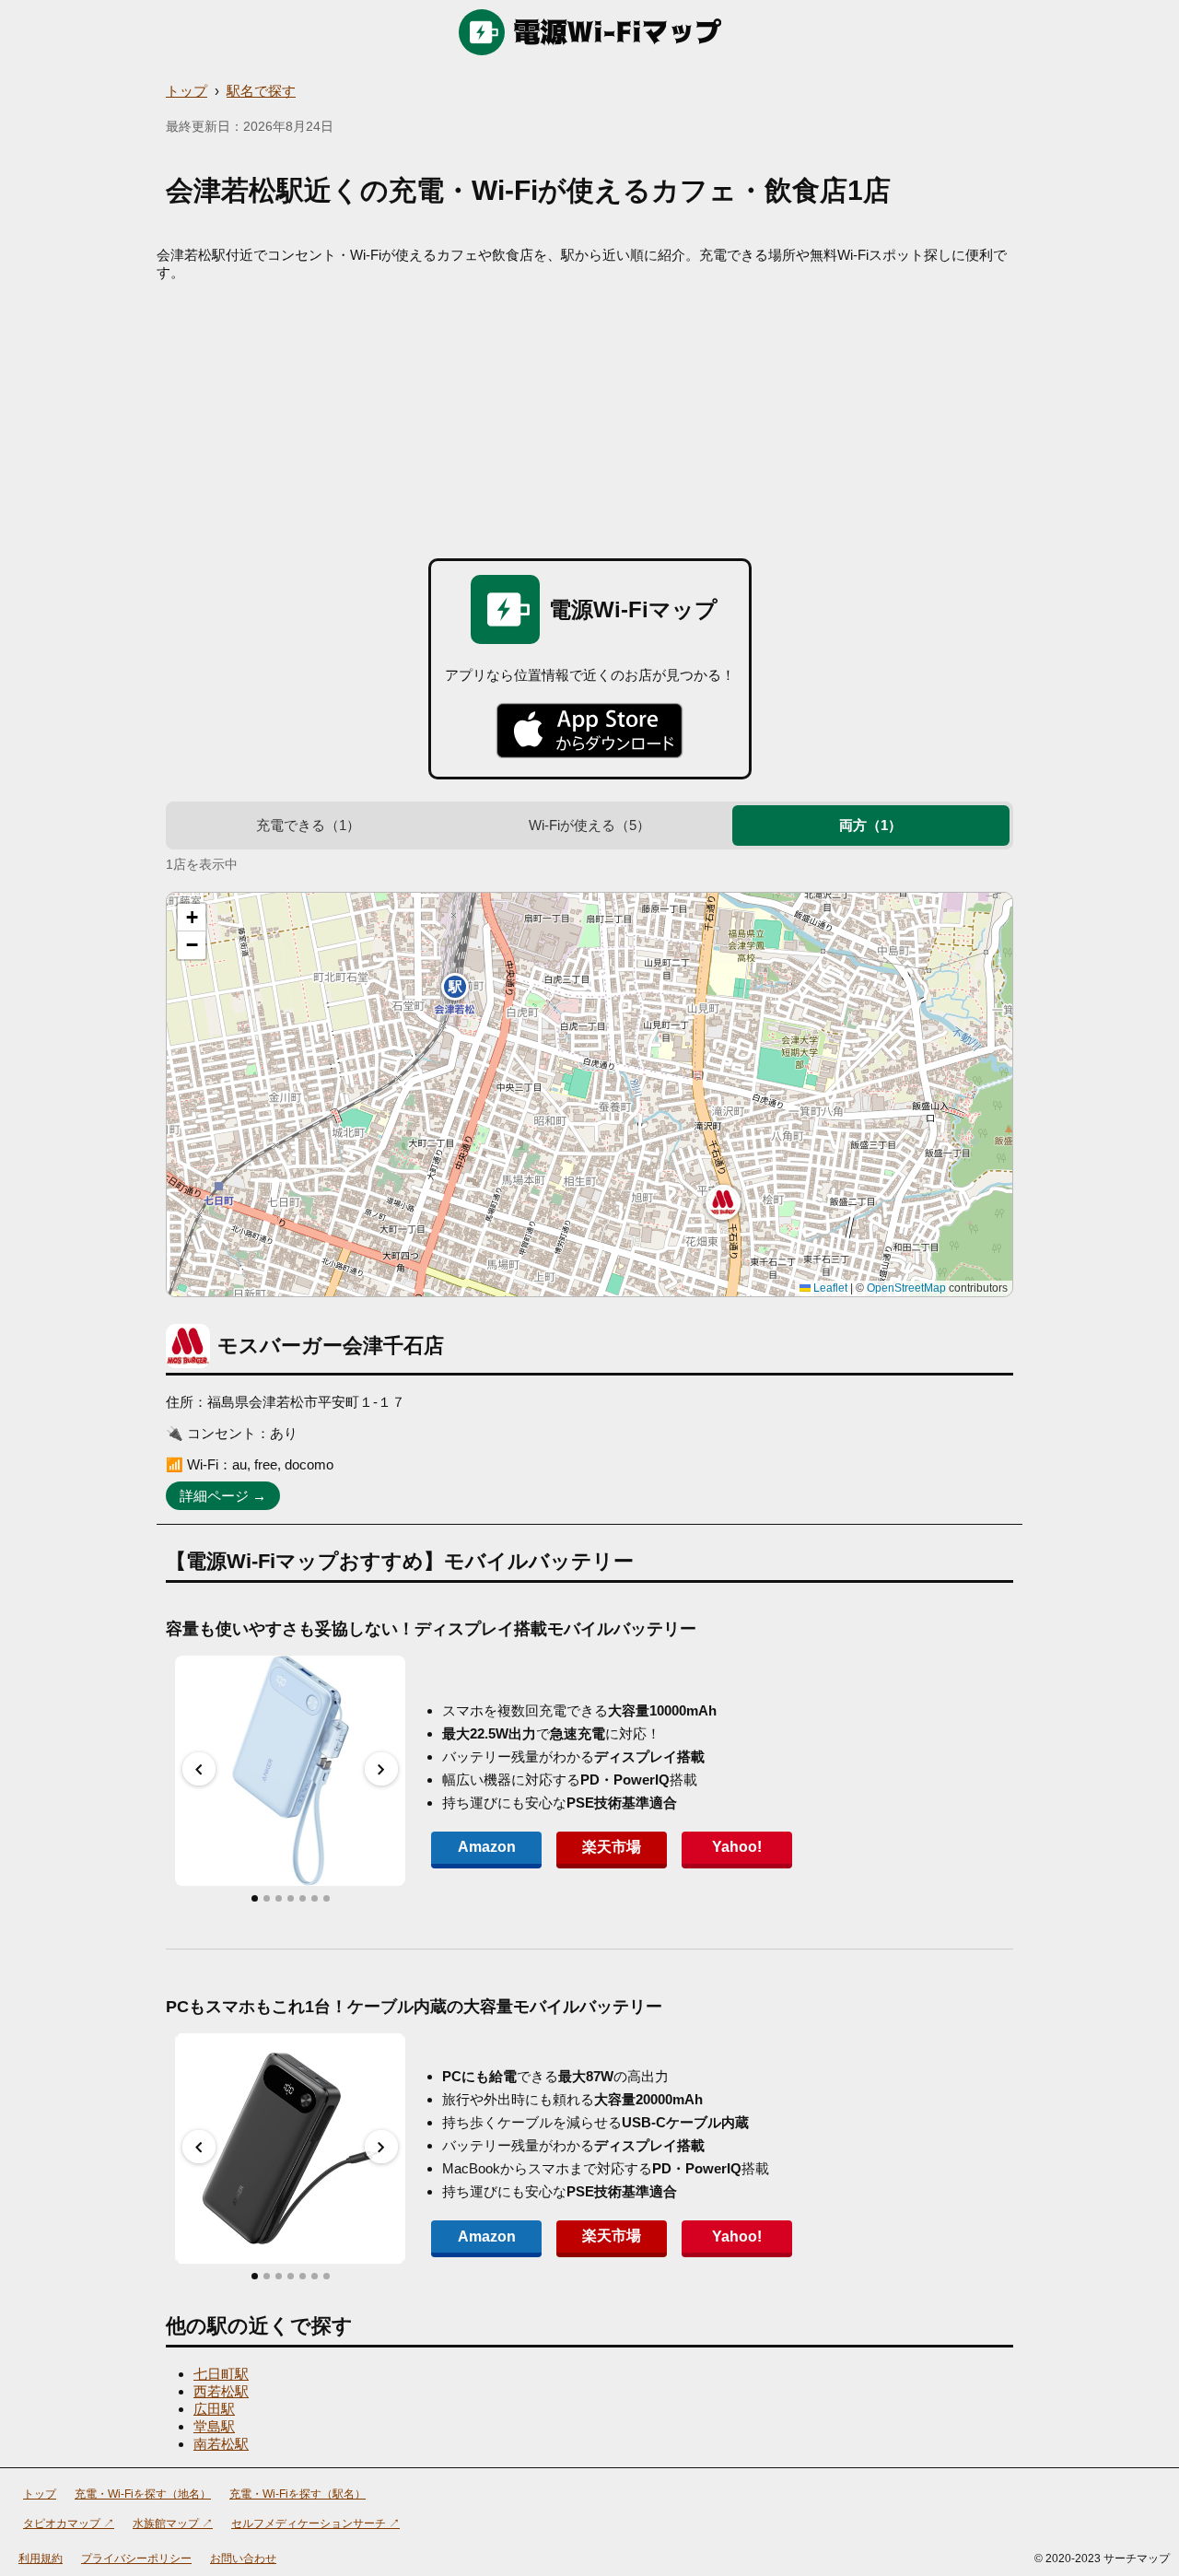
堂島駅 (214, 2426)
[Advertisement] (589, 420)
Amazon (487, 1847)
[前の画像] (199, 1769)
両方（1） (870, 825)
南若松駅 (221, 2444)
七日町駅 (221, 2374)
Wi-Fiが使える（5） (589, 825)
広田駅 (214, 2409)
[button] (723, 1202)
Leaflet (829, 1288)
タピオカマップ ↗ (69, 2523)
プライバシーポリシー (136, 2558)
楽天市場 (612, 1847)
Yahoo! (737, 1847)
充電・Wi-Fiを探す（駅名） (298, 2494)
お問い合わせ (243, 2558)
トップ (187, 91)
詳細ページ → (223, 1496)
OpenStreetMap (906, 1288)
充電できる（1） (308, 825)
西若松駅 (221, 2391)
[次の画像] (381, 1769)
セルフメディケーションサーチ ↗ (315, 2523)
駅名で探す (261, 91)
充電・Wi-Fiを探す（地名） (143, 2494)
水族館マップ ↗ (173, 2523)
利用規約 (41, 2558)
